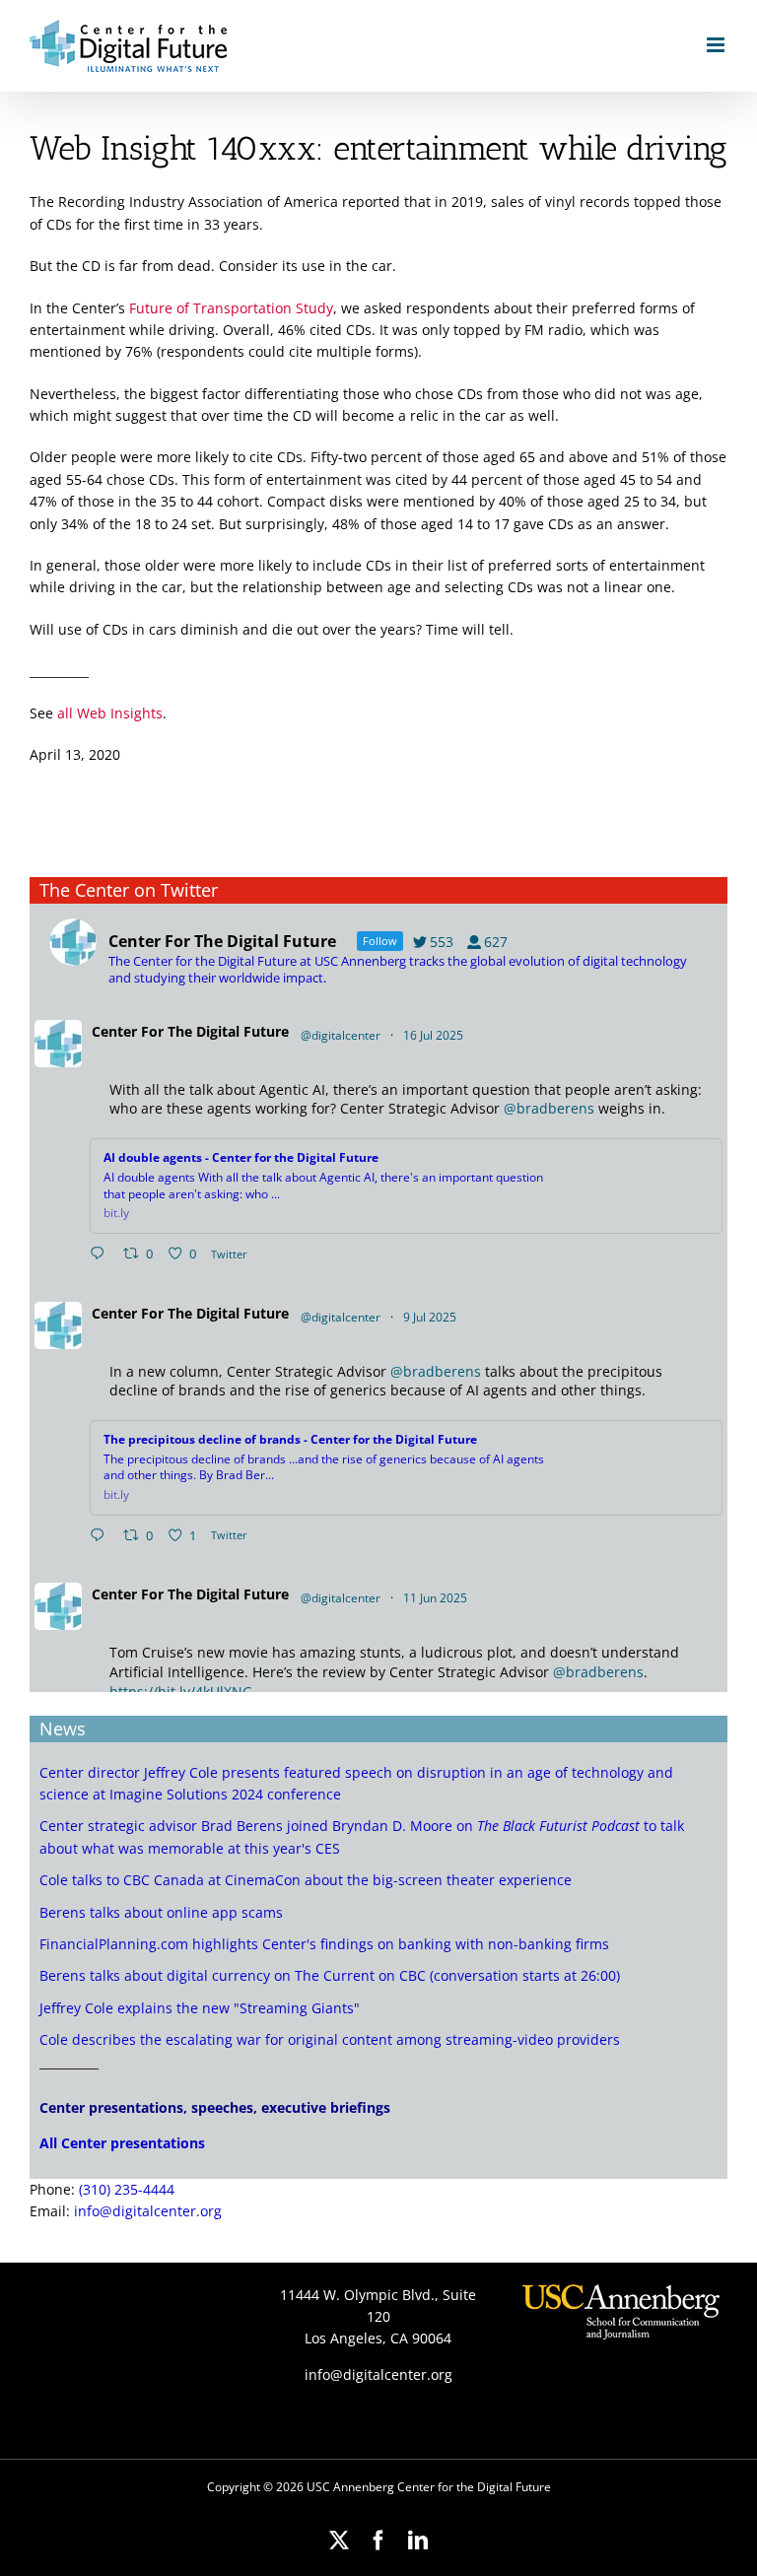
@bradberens (549, 1108)
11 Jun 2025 (437, 1598)
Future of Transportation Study (231, 308)
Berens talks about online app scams (161, 1912)
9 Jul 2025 (431, 1317)
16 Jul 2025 (435, 1035)
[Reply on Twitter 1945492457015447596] (102, 1254)
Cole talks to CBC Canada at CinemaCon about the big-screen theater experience (306, 1880)
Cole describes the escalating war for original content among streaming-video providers (330, 2039)
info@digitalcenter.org (148, 2211)
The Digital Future (228, 1031)
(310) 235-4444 (127, 2189)
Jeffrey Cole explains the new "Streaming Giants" (200, 2008)
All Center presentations (122, 2143)
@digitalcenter (341, 1035)
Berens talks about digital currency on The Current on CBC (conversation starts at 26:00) (330, 1975)
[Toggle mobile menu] (717, 45)
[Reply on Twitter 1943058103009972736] (102, 1536)
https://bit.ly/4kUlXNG (181, 1692)
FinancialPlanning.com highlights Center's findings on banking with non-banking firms (324, 1944)
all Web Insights (110, 713)
